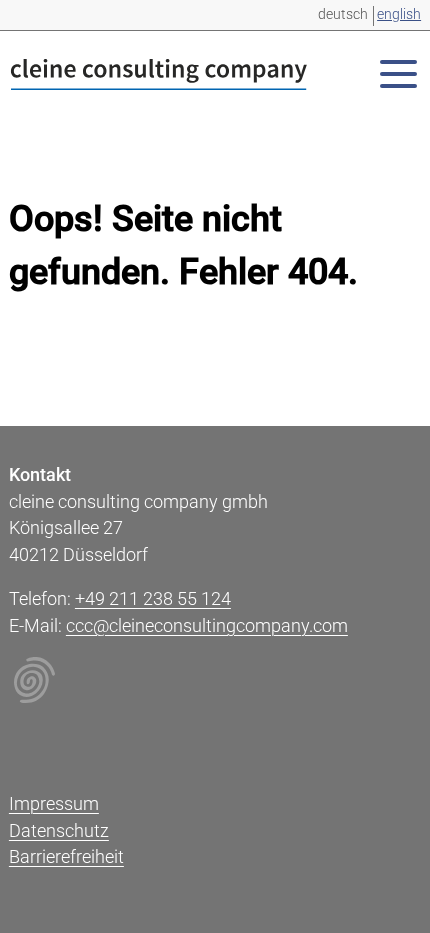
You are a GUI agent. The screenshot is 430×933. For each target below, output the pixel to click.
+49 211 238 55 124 (153, 599)
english (399, 14)
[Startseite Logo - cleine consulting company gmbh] (159, 78)
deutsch (343, 14)
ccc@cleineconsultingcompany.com (207, 626)
